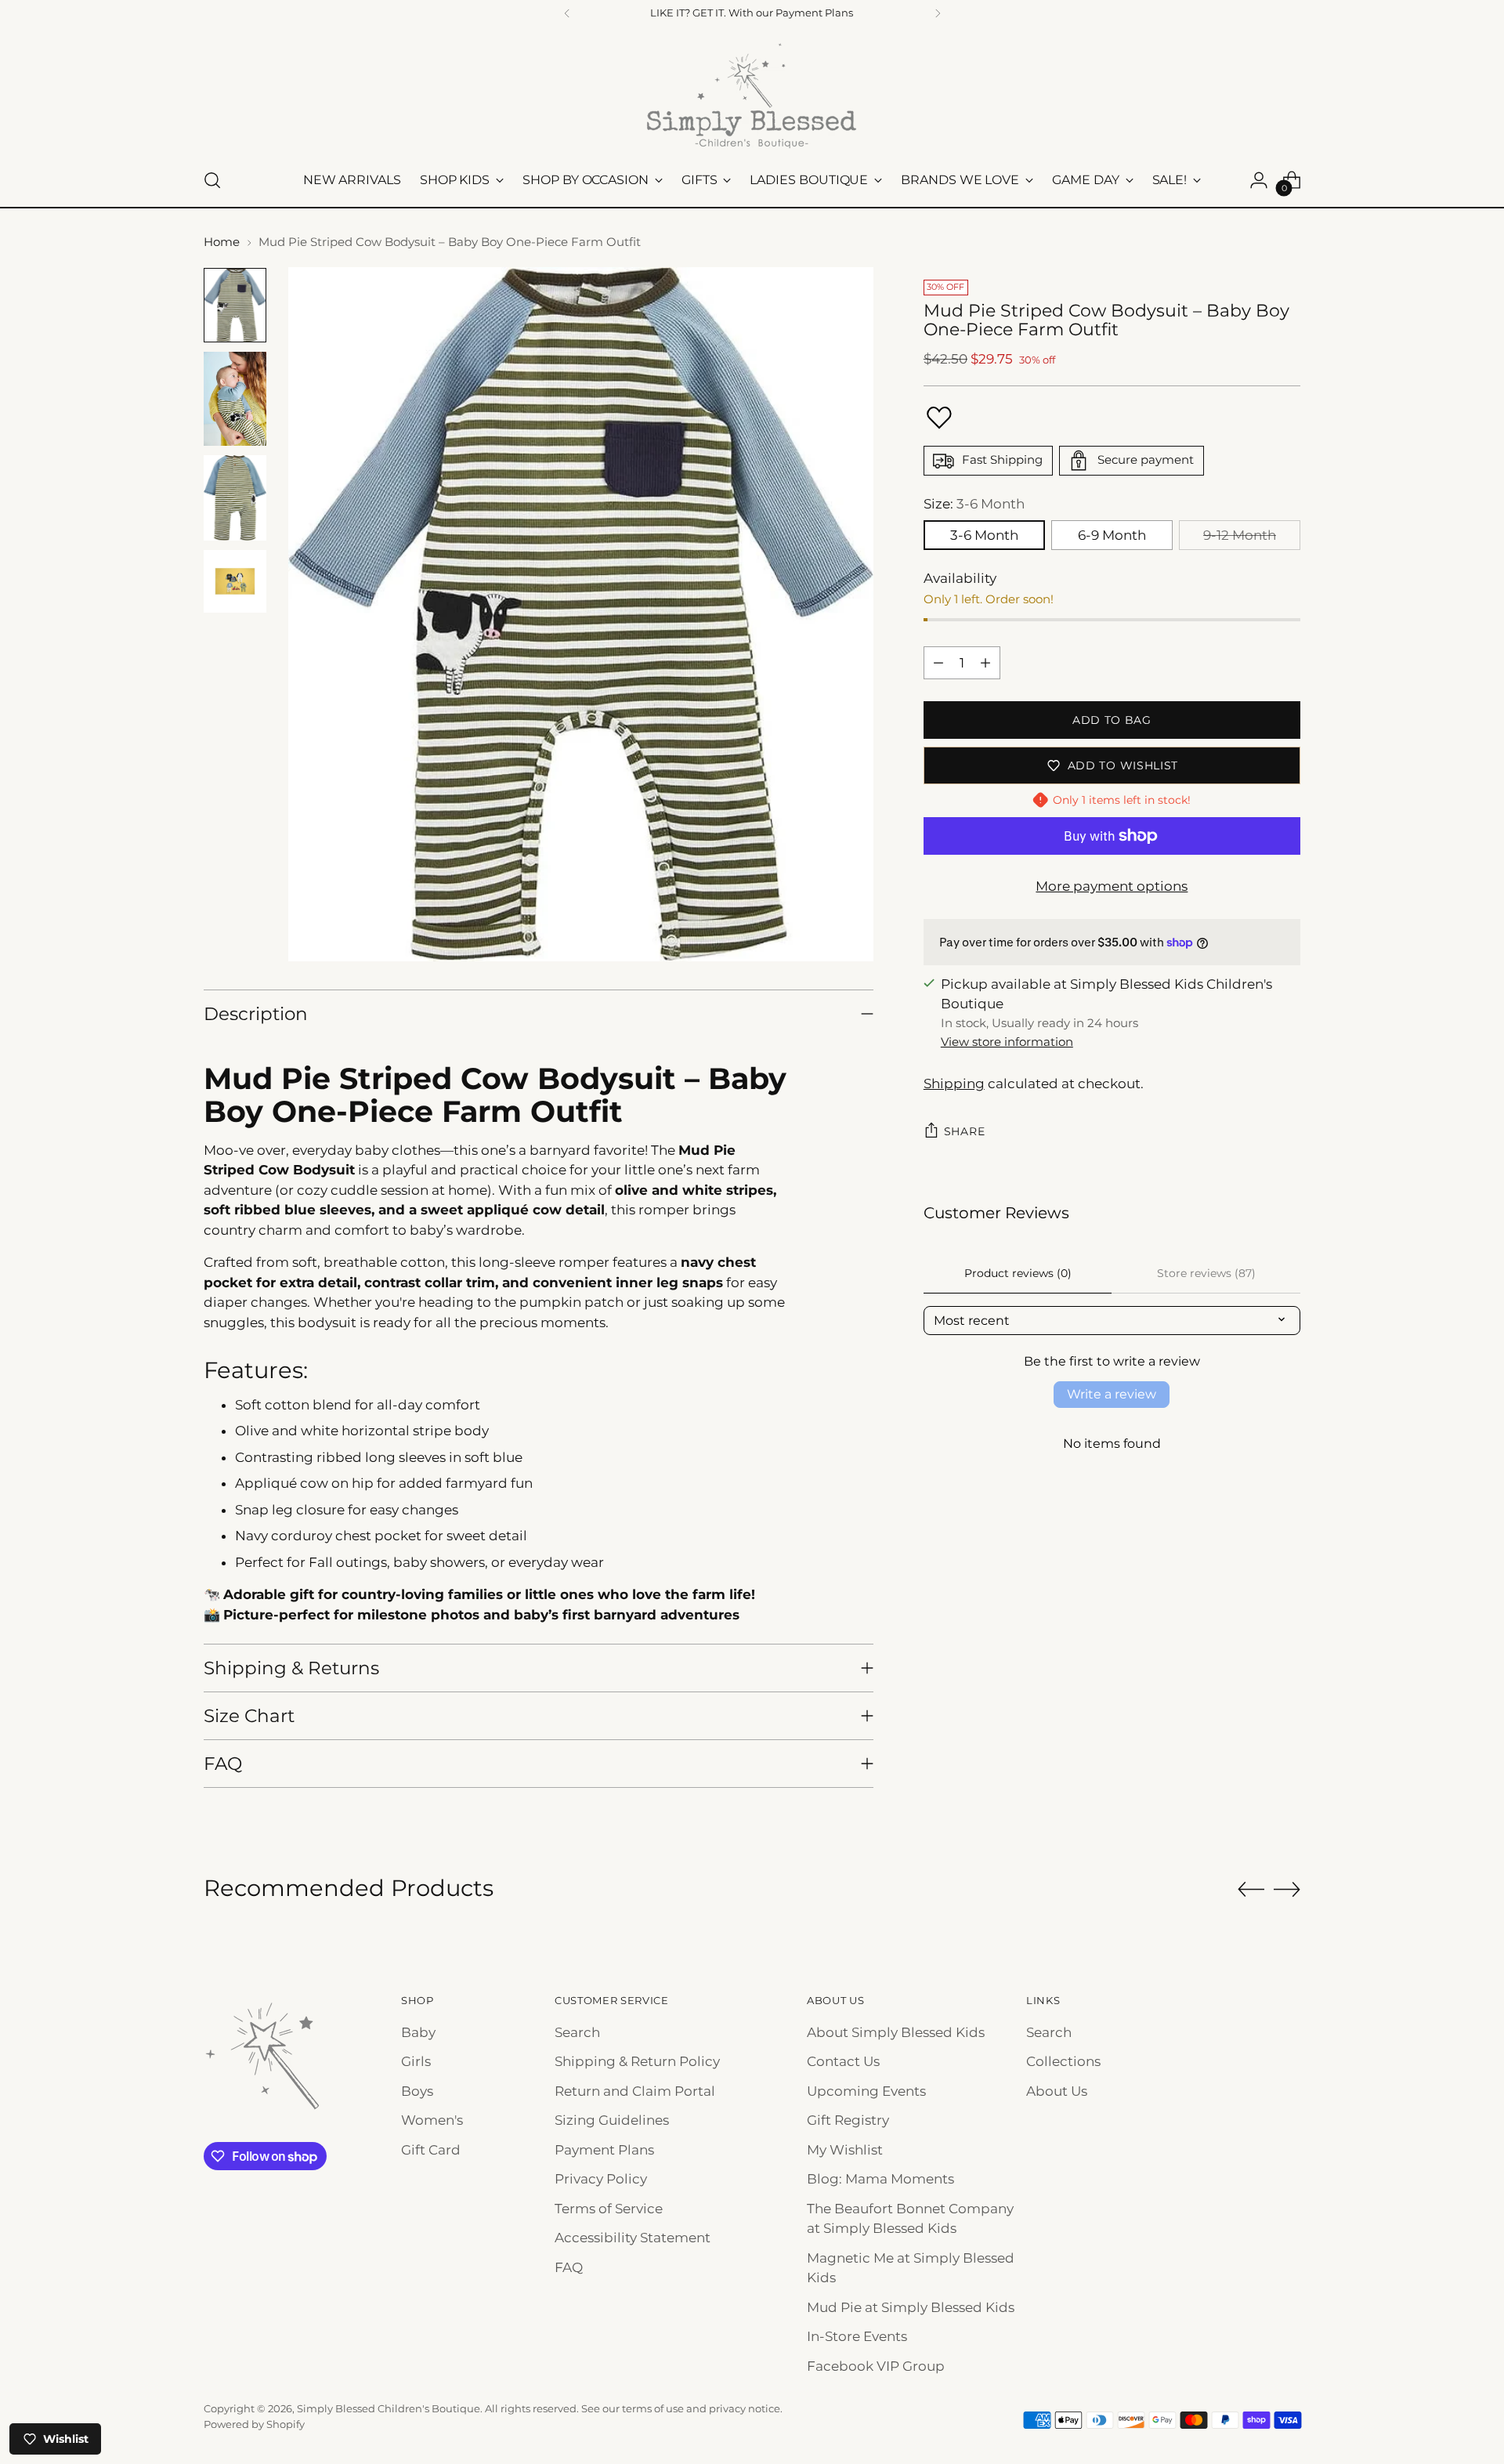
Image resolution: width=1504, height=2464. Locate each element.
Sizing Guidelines (612, 2120)
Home (222, 242)
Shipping (954, 1084)
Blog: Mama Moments (880, 2179)
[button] (313, 2317)
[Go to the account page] (1259, 180)
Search (577, 2032)
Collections (1063, 2061)
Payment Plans (604, 2150)
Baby (418, 2032)
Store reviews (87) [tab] (1206, 1273)
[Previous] (567, 13)
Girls (416, 2061)
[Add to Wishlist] (939, 418)
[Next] (938, 13)
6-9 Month (1112, 535)
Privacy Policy (601, 2179)
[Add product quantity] (985, 663)
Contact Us (843, 2061)
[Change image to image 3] (235, 498)
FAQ (569, 2267)
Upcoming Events (866, 2091)
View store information (1007, 1042)
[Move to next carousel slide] (1287, 1889)
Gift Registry (848, 2120)
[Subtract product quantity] (938, 663)
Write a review (1112, 1394)
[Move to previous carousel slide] (1251, 1890)
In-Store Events (857, 2336)
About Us (1057, 2091)
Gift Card (431, 2150)
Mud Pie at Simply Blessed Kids (911, 2307)
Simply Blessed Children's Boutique (389, 2408)
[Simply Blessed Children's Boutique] (752, 95)
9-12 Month (1240, 535)
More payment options (1112, 886)
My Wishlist (845, 2150)
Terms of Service (609, 2209)
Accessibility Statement (633, 2238)
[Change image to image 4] (235, 581)
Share (965, 1131)
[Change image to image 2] (235, 399)
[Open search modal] (212, 180)
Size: (974, 504)
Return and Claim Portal (635, 2091)
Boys (417, 2091)
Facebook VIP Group (876, 2366)
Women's (432, 2120)
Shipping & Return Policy (637, 2061)
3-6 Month (984, 535)
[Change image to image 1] (235, 305)
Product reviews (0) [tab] (1018, 1273)
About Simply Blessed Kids (896, 2032)
